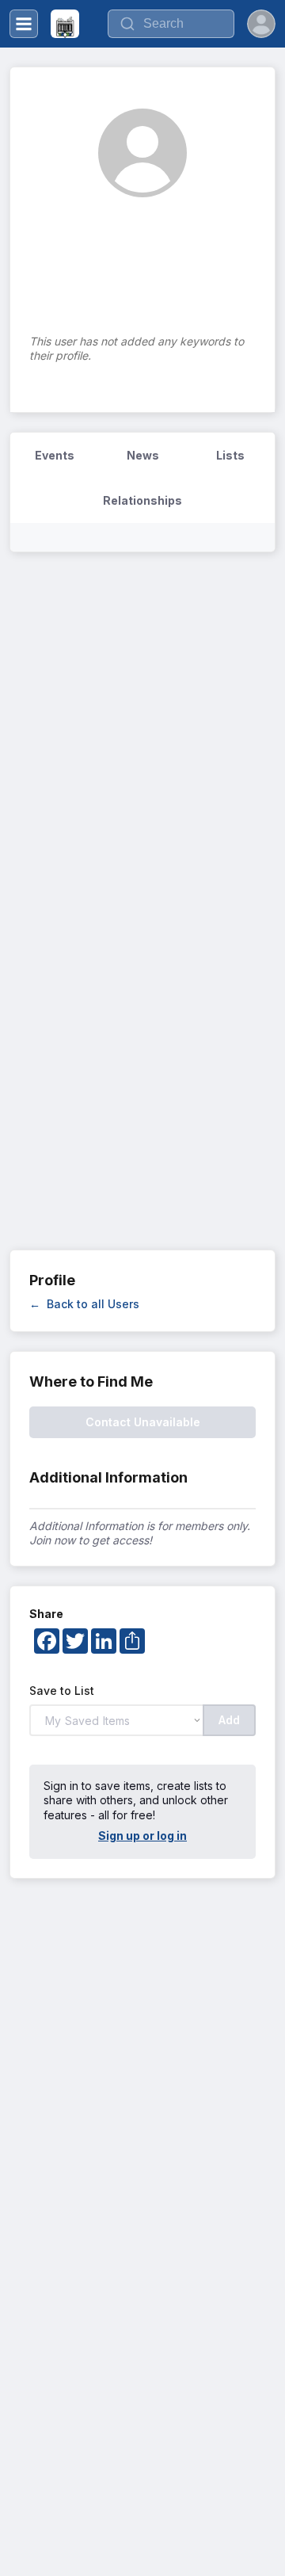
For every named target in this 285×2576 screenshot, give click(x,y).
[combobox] (171, 24)
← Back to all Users (84, 1304)
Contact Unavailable (143, 1422)
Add (229, 1720)
